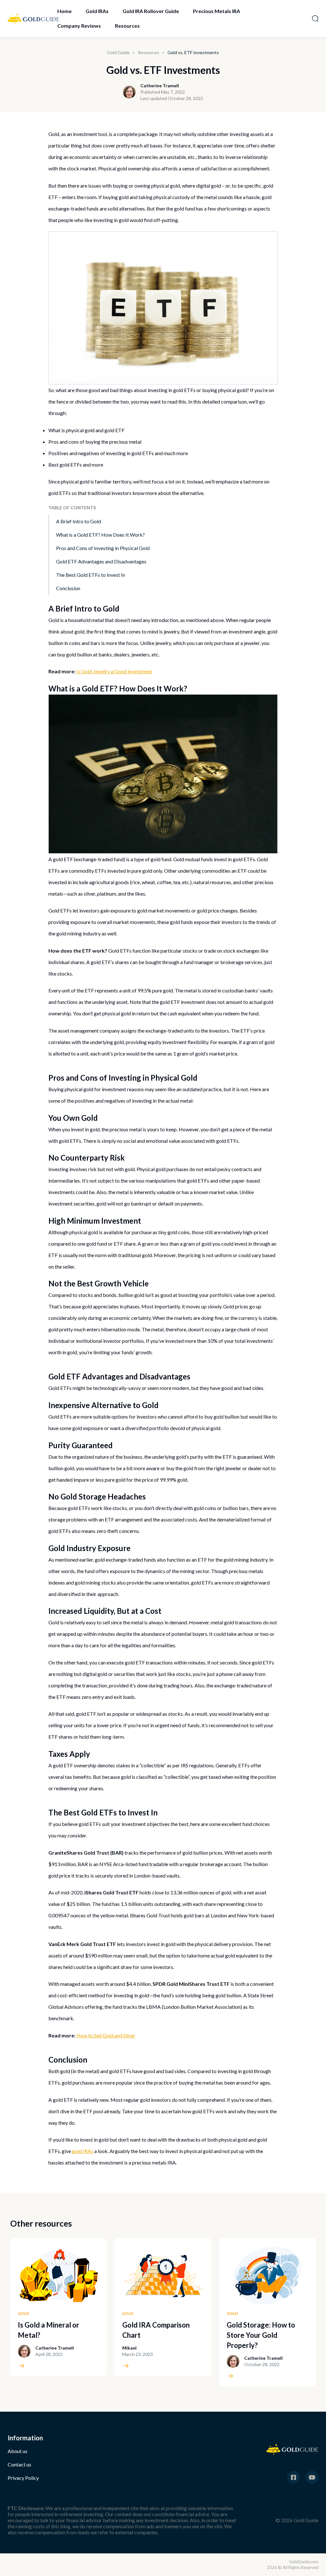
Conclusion (68, 588)
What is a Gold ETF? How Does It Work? (100, 535)
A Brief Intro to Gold (78, 521)
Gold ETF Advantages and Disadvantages (101, 561)
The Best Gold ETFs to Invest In (91, 575)
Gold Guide (118, 52)
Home (64, 11)
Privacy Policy (23, 2478)
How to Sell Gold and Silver (106, 2035)
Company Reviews (79, 26)
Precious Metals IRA (216, 11)
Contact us (19, 2464)
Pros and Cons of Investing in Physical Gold (103, 548)
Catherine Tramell (160, 86)
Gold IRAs (97, 11)
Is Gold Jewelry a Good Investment (114, 671)
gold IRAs (83, 2151)
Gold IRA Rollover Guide (151, 11)
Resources (127, 26)
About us (18, 2451)
